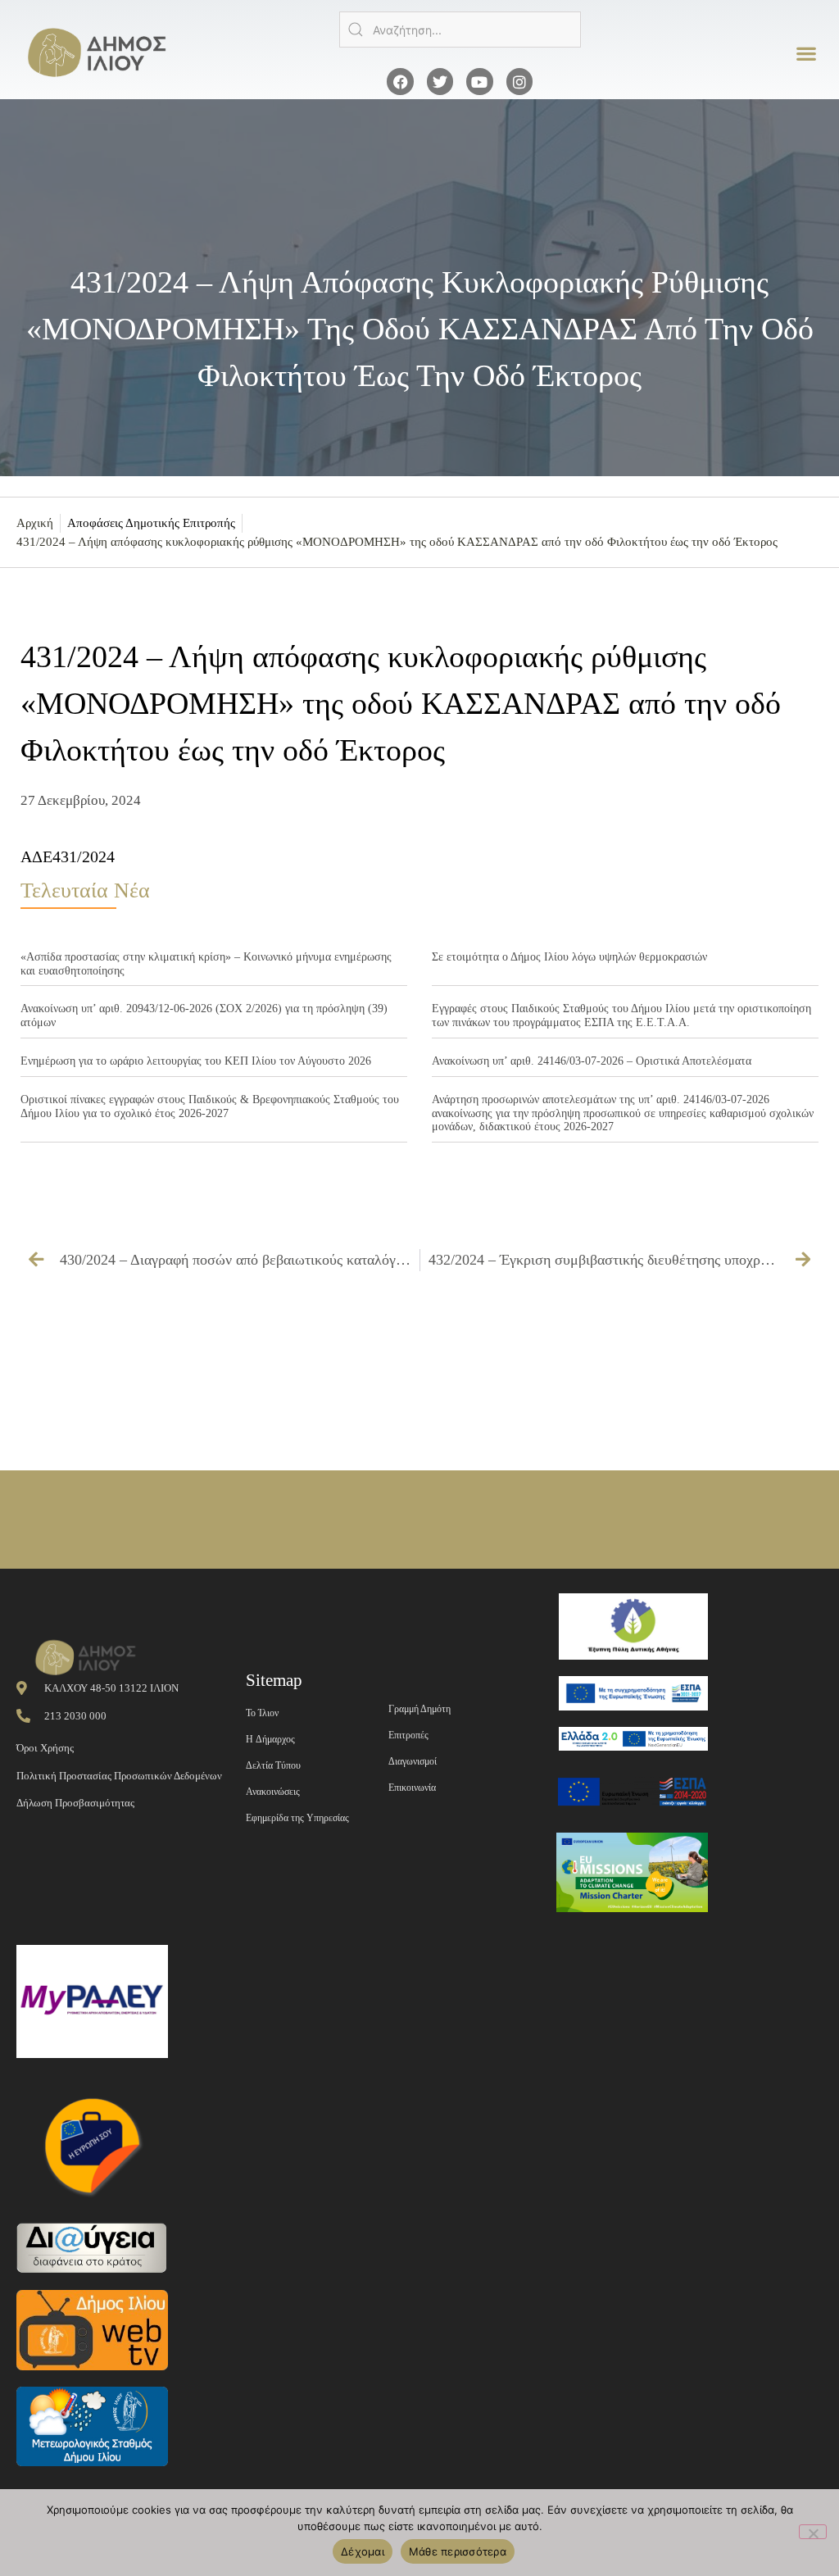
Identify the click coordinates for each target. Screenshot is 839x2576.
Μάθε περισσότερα (458, 2551)
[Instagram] (519, 81)
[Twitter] (440, 81)
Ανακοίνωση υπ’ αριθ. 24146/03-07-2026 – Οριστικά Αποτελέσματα (592, 1061)
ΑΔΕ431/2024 (68, 856)
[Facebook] (400, 81)
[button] (807, 54)
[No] (813, 2532)
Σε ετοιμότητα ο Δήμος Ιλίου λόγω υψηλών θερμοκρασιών (569, 957)
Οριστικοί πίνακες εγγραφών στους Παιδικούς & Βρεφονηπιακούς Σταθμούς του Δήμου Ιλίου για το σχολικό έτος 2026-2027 (210, 1106)
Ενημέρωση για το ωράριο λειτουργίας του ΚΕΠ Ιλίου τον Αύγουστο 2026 (196, 1061)
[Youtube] (479, 81)
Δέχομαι (363, 2551)
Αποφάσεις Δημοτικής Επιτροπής (151, 523)
